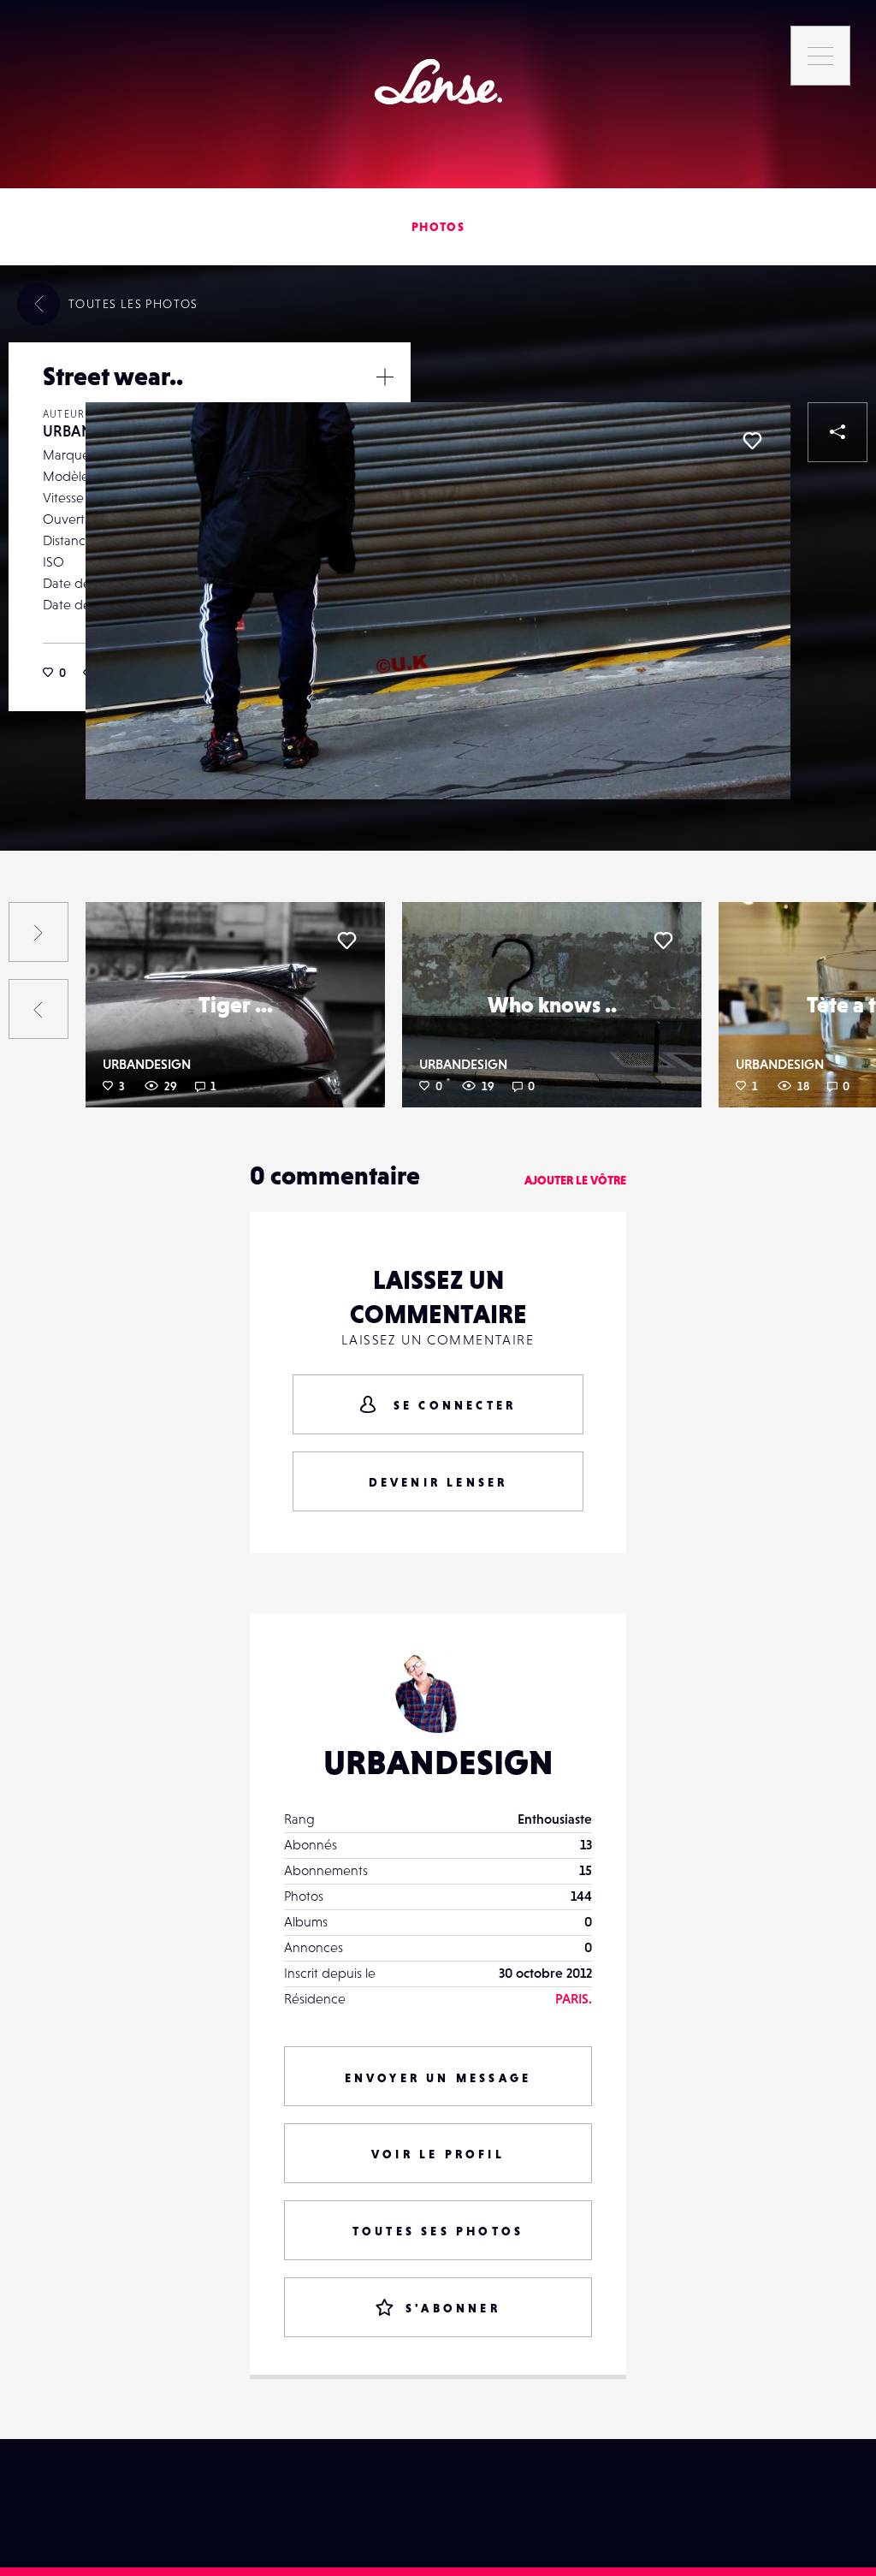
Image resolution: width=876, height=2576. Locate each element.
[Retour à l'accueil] (438, 82)
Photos (438, 227)
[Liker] (752, 441)
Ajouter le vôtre (575, 1180)
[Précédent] (38, 1009)
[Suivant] (38, 932)
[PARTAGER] (838, 432)
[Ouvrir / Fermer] (385, 377)
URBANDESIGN (147, 1064)
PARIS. (574, 1998)
